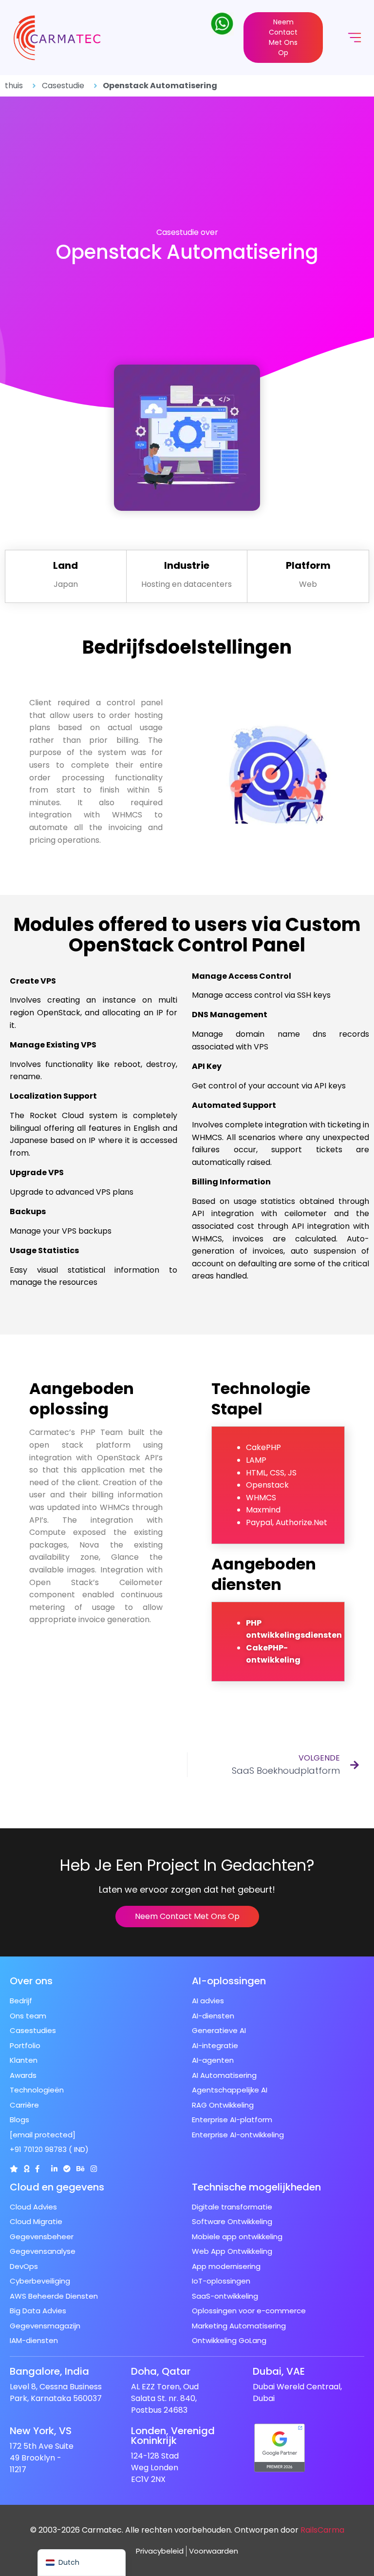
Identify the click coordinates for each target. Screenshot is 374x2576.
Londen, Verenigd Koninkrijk (173, 2436)
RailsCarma (322, 2530)
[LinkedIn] (54, 2169)
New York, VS (41, 2431)
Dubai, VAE (279, 2371)
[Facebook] (37, 2169)
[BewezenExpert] (67, 2169)
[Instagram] (94, 2169)
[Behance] (81, 2169)
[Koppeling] (14, 2169)
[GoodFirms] (27, 2169)
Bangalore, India (49, 2371)
